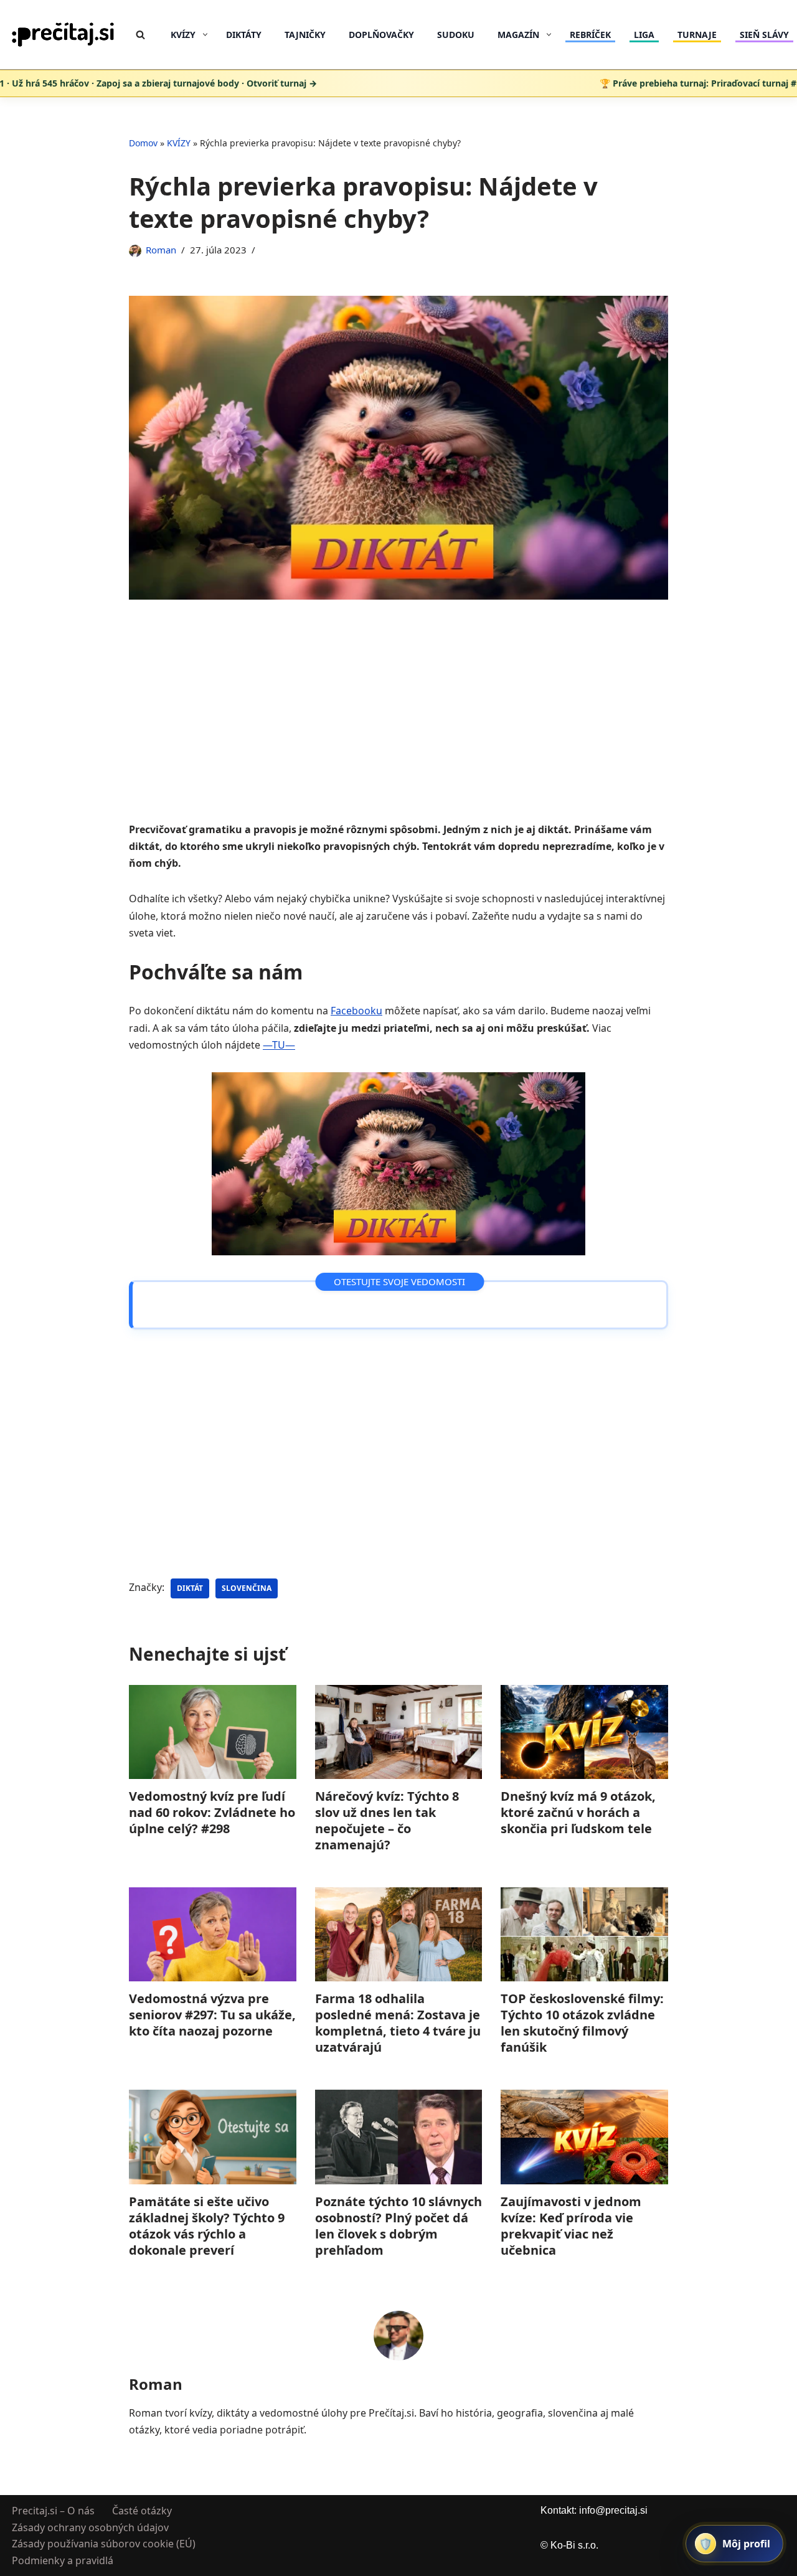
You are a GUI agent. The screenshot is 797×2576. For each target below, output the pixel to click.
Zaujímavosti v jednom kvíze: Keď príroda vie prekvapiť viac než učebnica (571, 2225)
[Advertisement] (398, 729)
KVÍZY (179, 143)
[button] (205, 35)
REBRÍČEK (590, 35)
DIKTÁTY (244, 35)
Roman (161, 250)
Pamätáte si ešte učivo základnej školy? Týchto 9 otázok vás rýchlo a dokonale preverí (207, 2225)
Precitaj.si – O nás (53, 2511)
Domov (143, 143)
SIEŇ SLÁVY (764, 35)
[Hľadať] (140, 35)
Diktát (190, 1588)
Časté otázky (142, 2511)
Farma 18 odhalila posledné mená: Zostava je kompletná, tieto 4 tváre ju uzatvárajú (398, 2023)
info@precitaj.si (613, 2510)
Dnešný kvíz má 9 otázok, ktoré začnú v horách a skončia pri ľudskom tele (578, 1812)
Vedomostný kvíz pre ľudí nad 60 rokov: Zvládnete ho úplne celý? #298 (212, 1812)
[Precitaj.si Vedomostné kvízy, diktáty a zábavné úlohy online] (63, 35)
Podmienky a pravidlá (63, 2560)
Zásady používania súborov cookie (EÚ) (104, 2544)
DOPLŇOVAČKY (381, 35)
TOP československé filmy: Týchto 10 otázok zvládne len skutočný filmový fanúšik (582, 2023)
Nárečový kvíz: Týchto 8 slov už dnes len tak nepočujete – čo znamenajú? (387, 1820)
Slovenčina (247, 1588)
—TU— (279, 1045)
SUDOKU (456, 35)
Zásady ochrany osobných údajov (90, 2527)
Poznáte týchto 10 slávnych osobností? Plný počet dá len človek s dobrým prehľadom (398, 2225)
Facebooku (356, 1011)
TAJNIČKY (305, 35)
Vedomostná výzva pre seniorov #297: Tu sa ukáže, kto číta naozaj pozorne (212, 2015)
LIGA (644, 35)
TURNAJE (697, 35)
